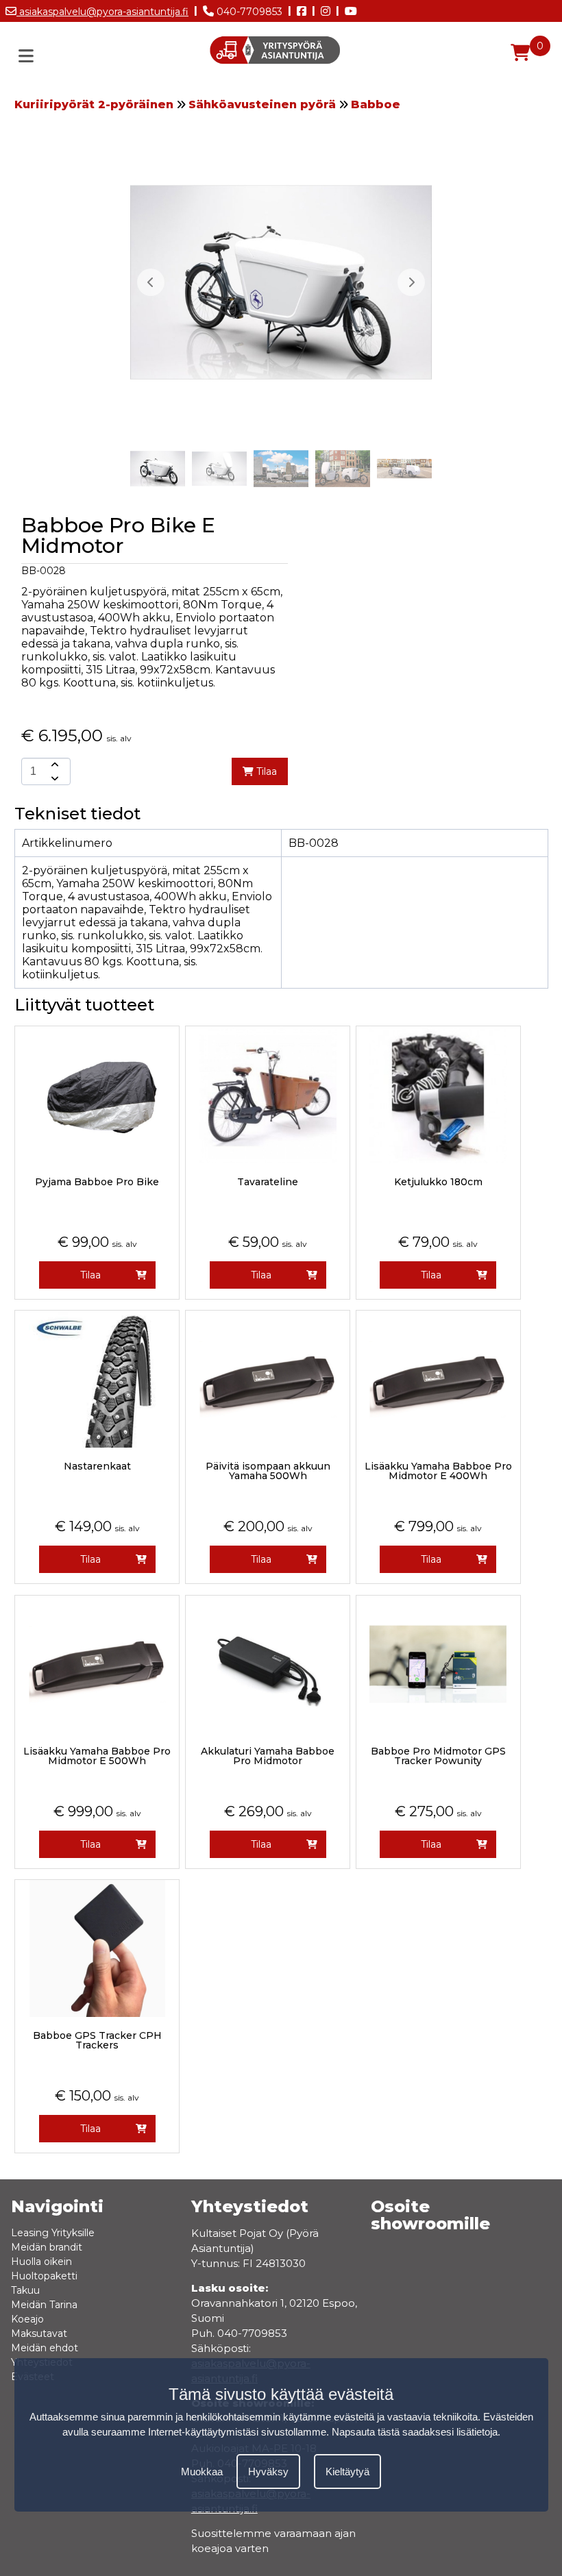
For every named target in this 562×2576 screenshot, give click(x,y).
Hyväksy (268, 2472)
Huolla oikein (41, 2262)
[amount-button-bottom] (53, 778)
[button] (411, 282)
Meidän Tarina (44, 2305)
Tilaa (265, 771)
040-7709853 (248, 12)
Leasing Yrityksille (53, 2233)
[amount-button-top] (53, 765)
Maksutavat (39, 2333)
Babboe (376, 104)
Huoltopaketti (44, 2276)
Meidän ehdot (45, 2348)
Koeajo (27, 2319)
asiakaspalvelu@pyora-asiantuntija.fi (102, 12)
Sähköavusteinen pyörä (262, 104)
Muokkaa (202, 2472)
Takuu (25, 2290)
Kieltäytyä (347, 2472)
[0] (520, 53)
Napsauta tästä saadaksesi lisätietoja (415, 2432)
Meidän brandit (47, 2247)
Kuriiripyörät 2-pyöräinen (94, 104)
